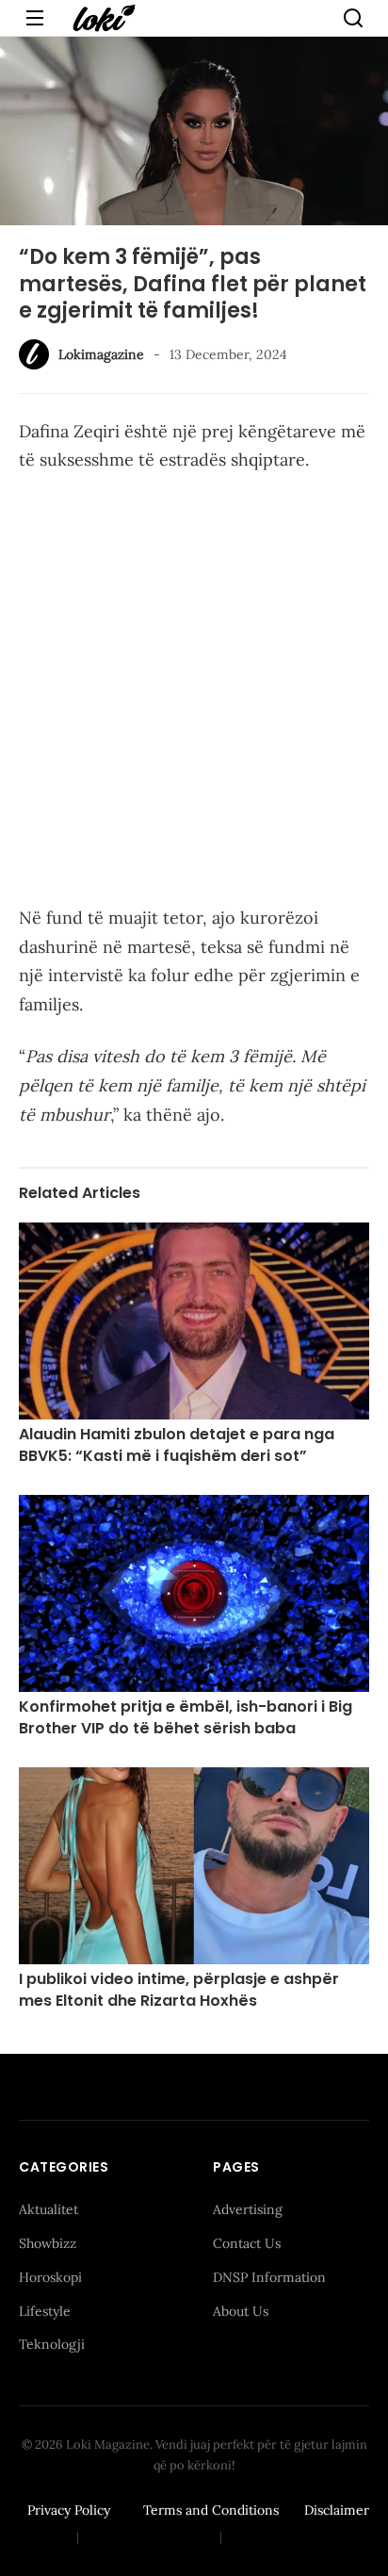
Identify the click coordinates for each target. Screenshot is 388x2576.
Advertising (248, 2209)
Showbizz (48, 2243)
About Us (241, 2311)
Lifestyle (45, 2311)
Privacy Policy (69, 2510)
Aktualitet (48, 2209)
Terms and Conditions (211, 2510)
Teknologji (52, 2344)
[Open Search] (353, 18)
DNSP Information (269, 2277)
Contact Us (247, 2243)
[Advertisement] (194, 693)
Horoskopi (50, 2277)
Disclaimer (337, 2510)
